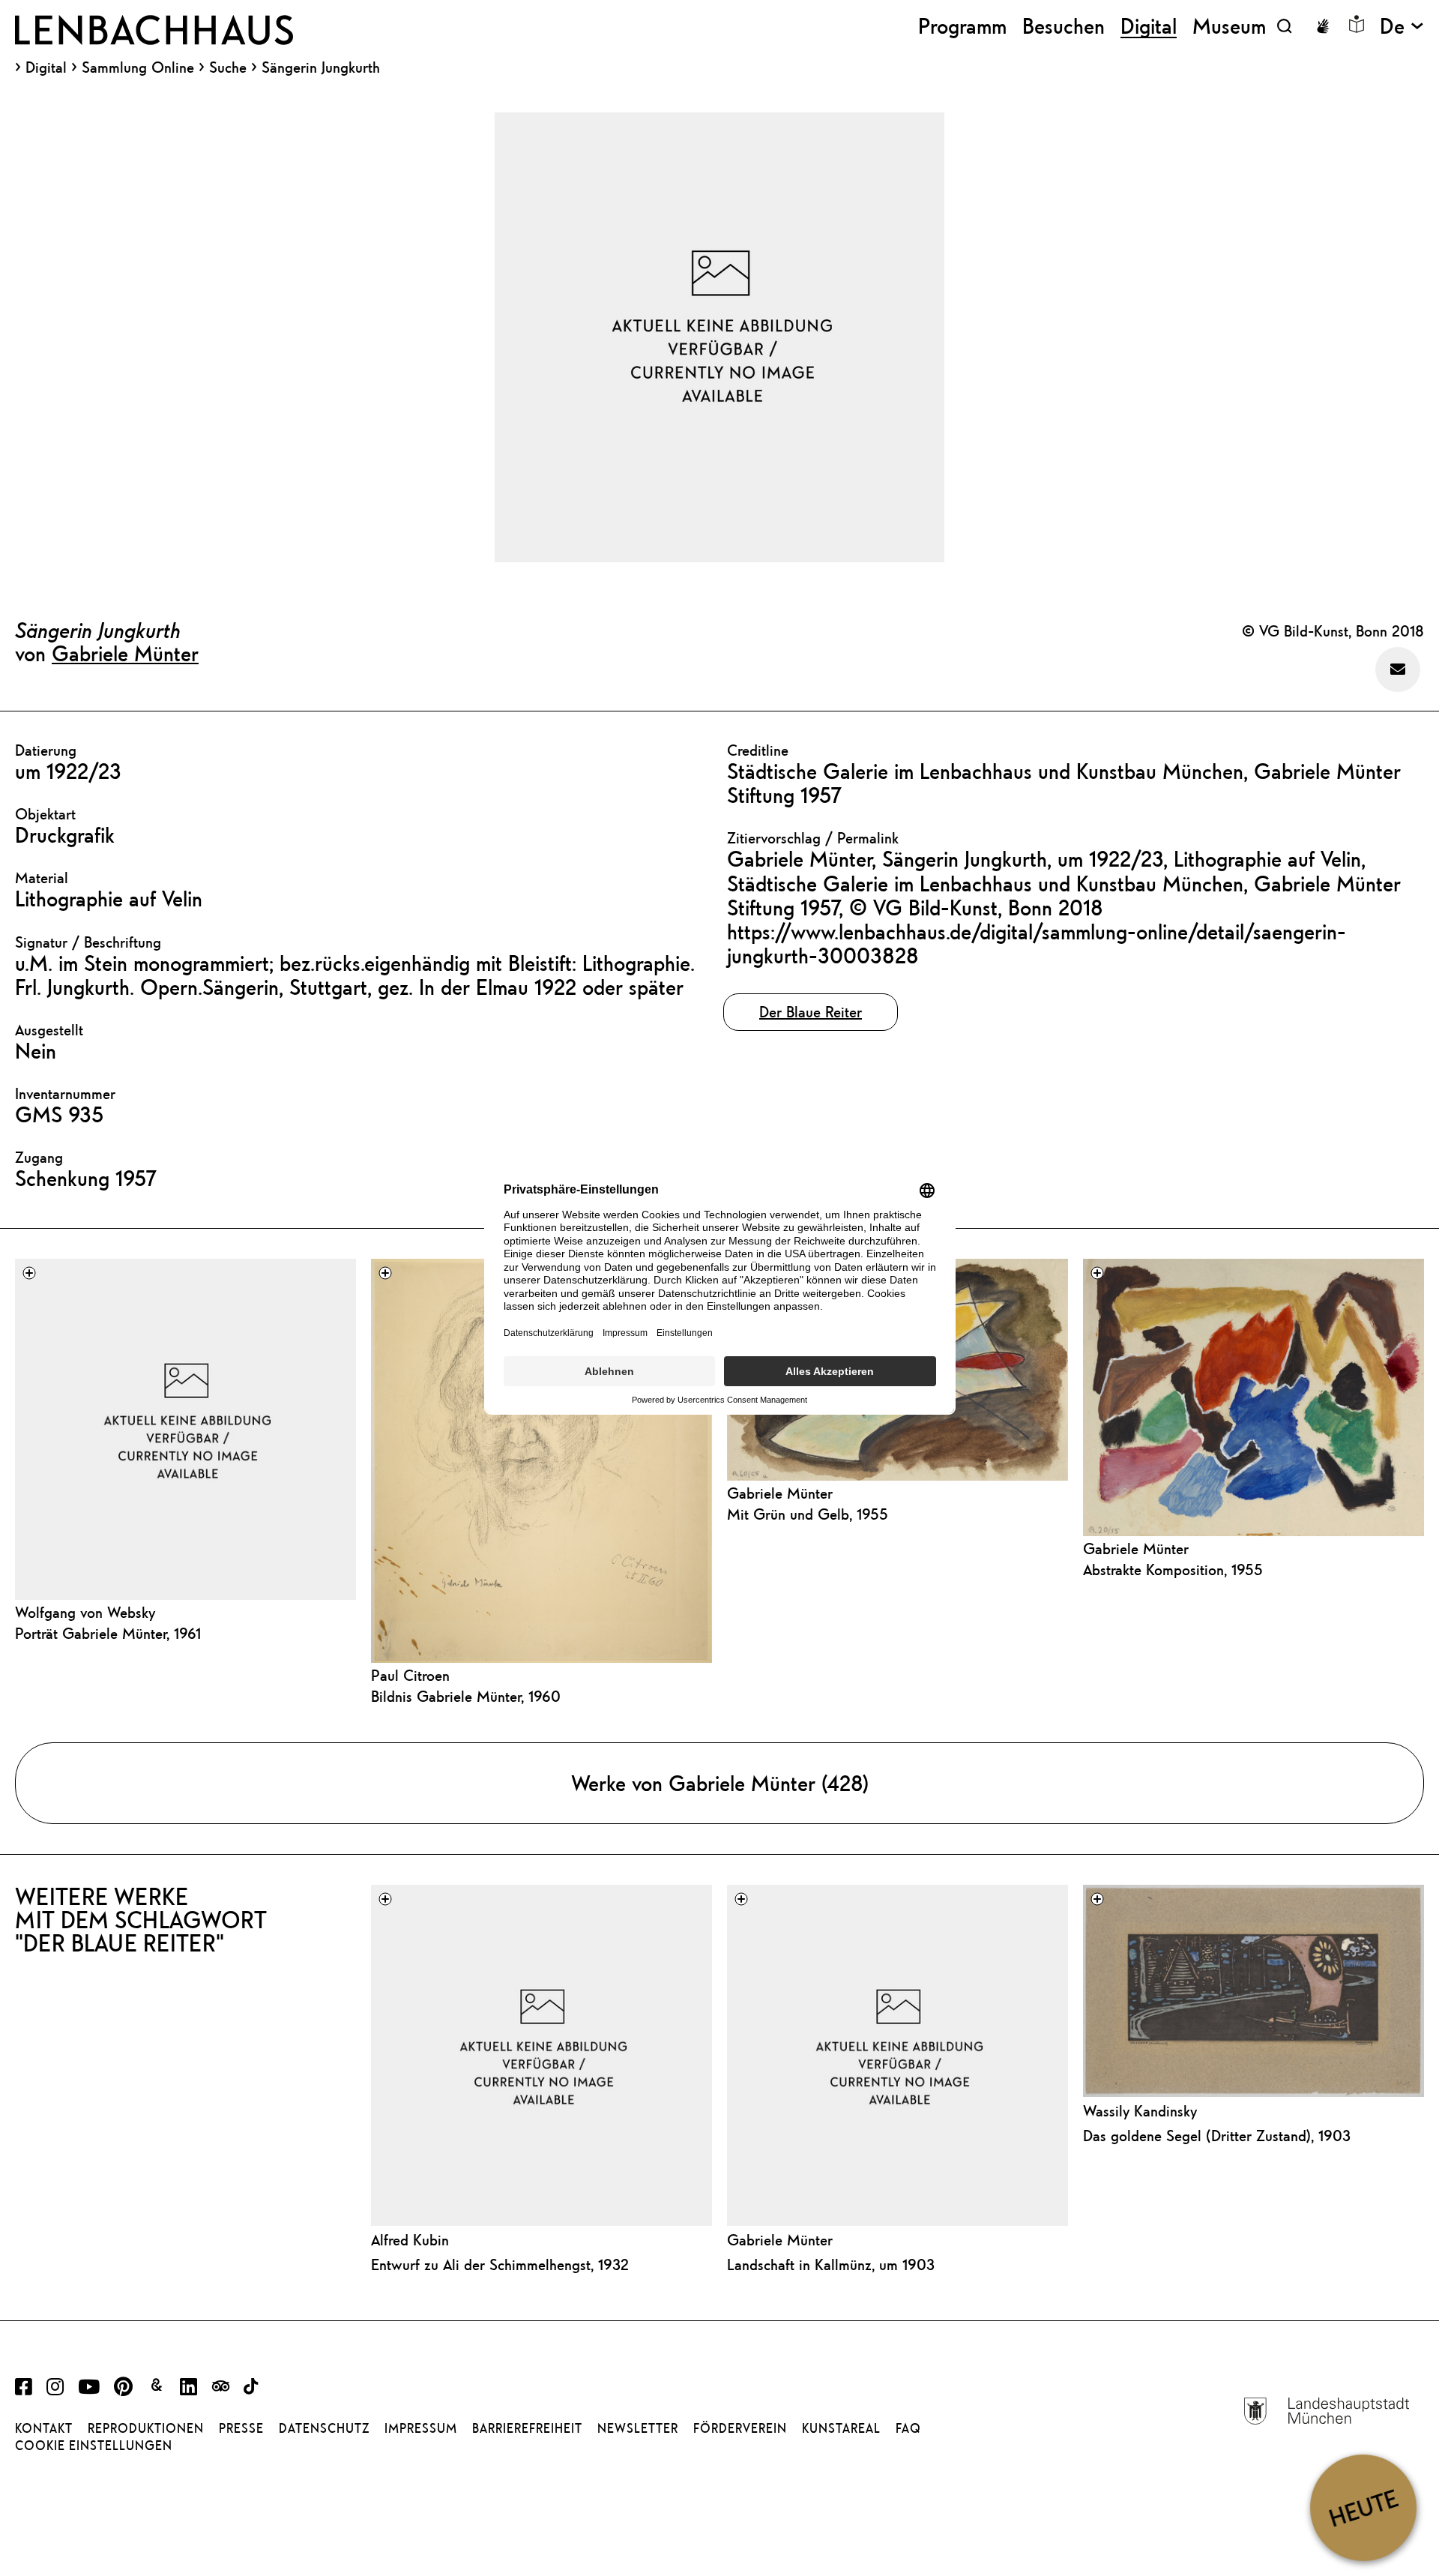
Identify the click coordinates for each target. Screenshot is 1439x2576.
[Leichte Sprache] (1357, 24)
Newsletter (638, 2428)
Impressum (421, 2428)
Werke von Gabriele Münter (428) (720, 1783)
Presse (241, 2428)
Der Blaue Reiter (811, 1012)
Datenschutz (324, 2428)
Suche (228, 67)
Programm (962, 26)
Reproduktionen (146, 2428)
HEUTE (1363, 2507)
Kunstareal (841, 2428)
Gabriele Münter (125, 653)
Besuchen (1064, 26)
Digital (46, 67)
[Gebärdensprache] (1323, 26)
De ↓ (1402, 26)
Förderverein (740, 2428)
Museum (1229, 26)
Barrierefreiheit (527, 2428)
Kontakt (44, 2428)
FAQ (908, 2428)
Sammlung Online (138, 67)
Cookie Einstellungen (94, 2446)
